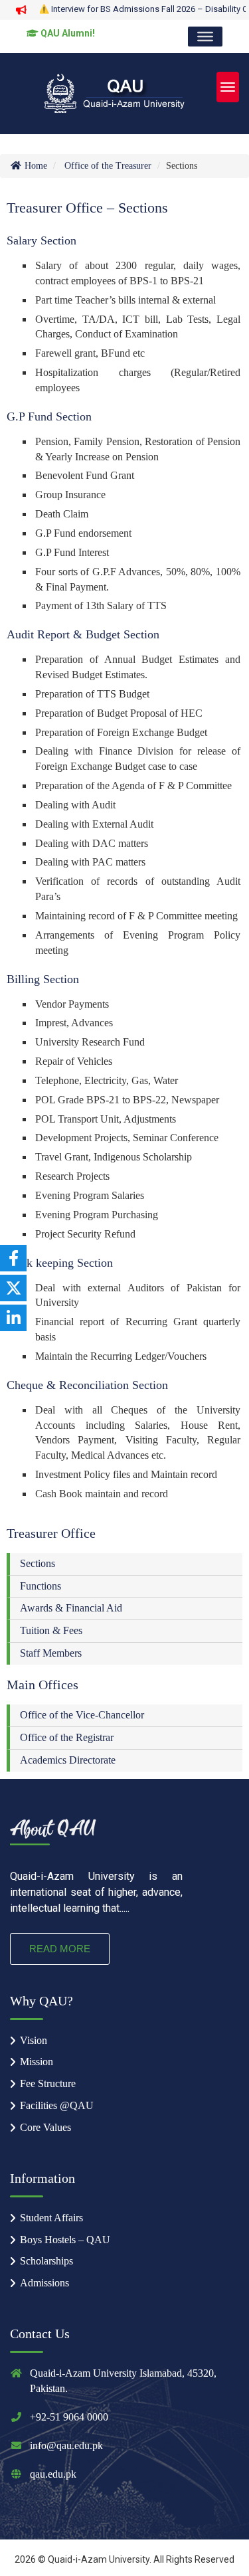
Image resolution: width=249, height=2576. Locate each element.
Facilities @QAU (57, 2105)
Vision (34, 2040)
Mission (37, 2062)
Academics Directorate (68, 1760)
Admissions (44, 2283)
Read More (60, 1949)
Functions (41, 1586)
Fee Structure (48, 2083)
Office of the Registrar (67, 1737)
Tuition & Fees (51, 1630)
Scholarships (46, 2261)
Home (35, 166)
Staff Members (51, 1653)
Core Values (45, 2127)
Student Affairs (51, 2218)
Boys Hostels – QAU (65, 2240)
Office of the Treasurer (108, 166)
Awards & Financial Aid (71, 1608)
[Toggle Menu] (205, 37)
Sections (38, 1563)
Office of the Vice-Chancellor (82, 1715)
